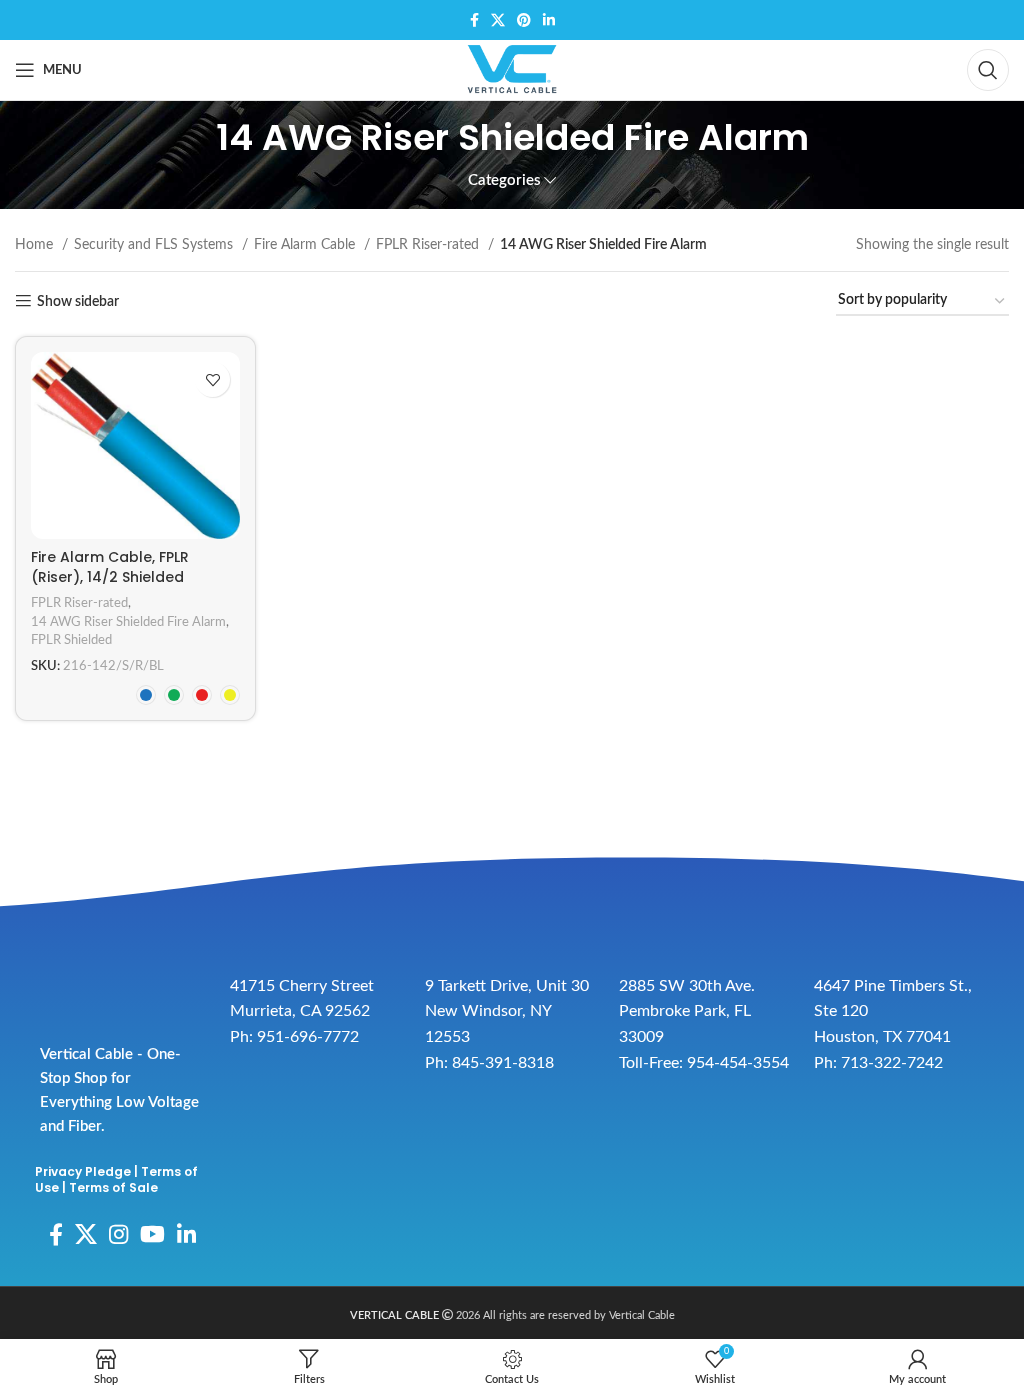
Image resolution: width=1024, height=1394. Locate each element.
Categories (504, 180)
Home (36, 245)
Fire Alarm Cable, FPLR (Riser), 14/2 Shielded (110, 567)
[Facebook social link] (474, 20)
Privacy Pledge (83, 1171)
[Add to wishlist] (212, 379)
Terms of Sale (113, 1187)
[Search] (988, 70)
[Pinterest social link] (524, 20)
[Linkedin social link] (549, 20)
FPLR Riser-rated (429, 245)
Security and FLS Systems (155, 245)
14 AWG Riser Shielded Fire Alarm (128, 622)
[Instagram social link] (118, 1234)
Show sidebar (78, 302)
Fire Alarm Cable (306, 245)
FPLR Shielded (71, 640)
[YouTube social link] (152, 1234)
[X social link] (498, 20)
